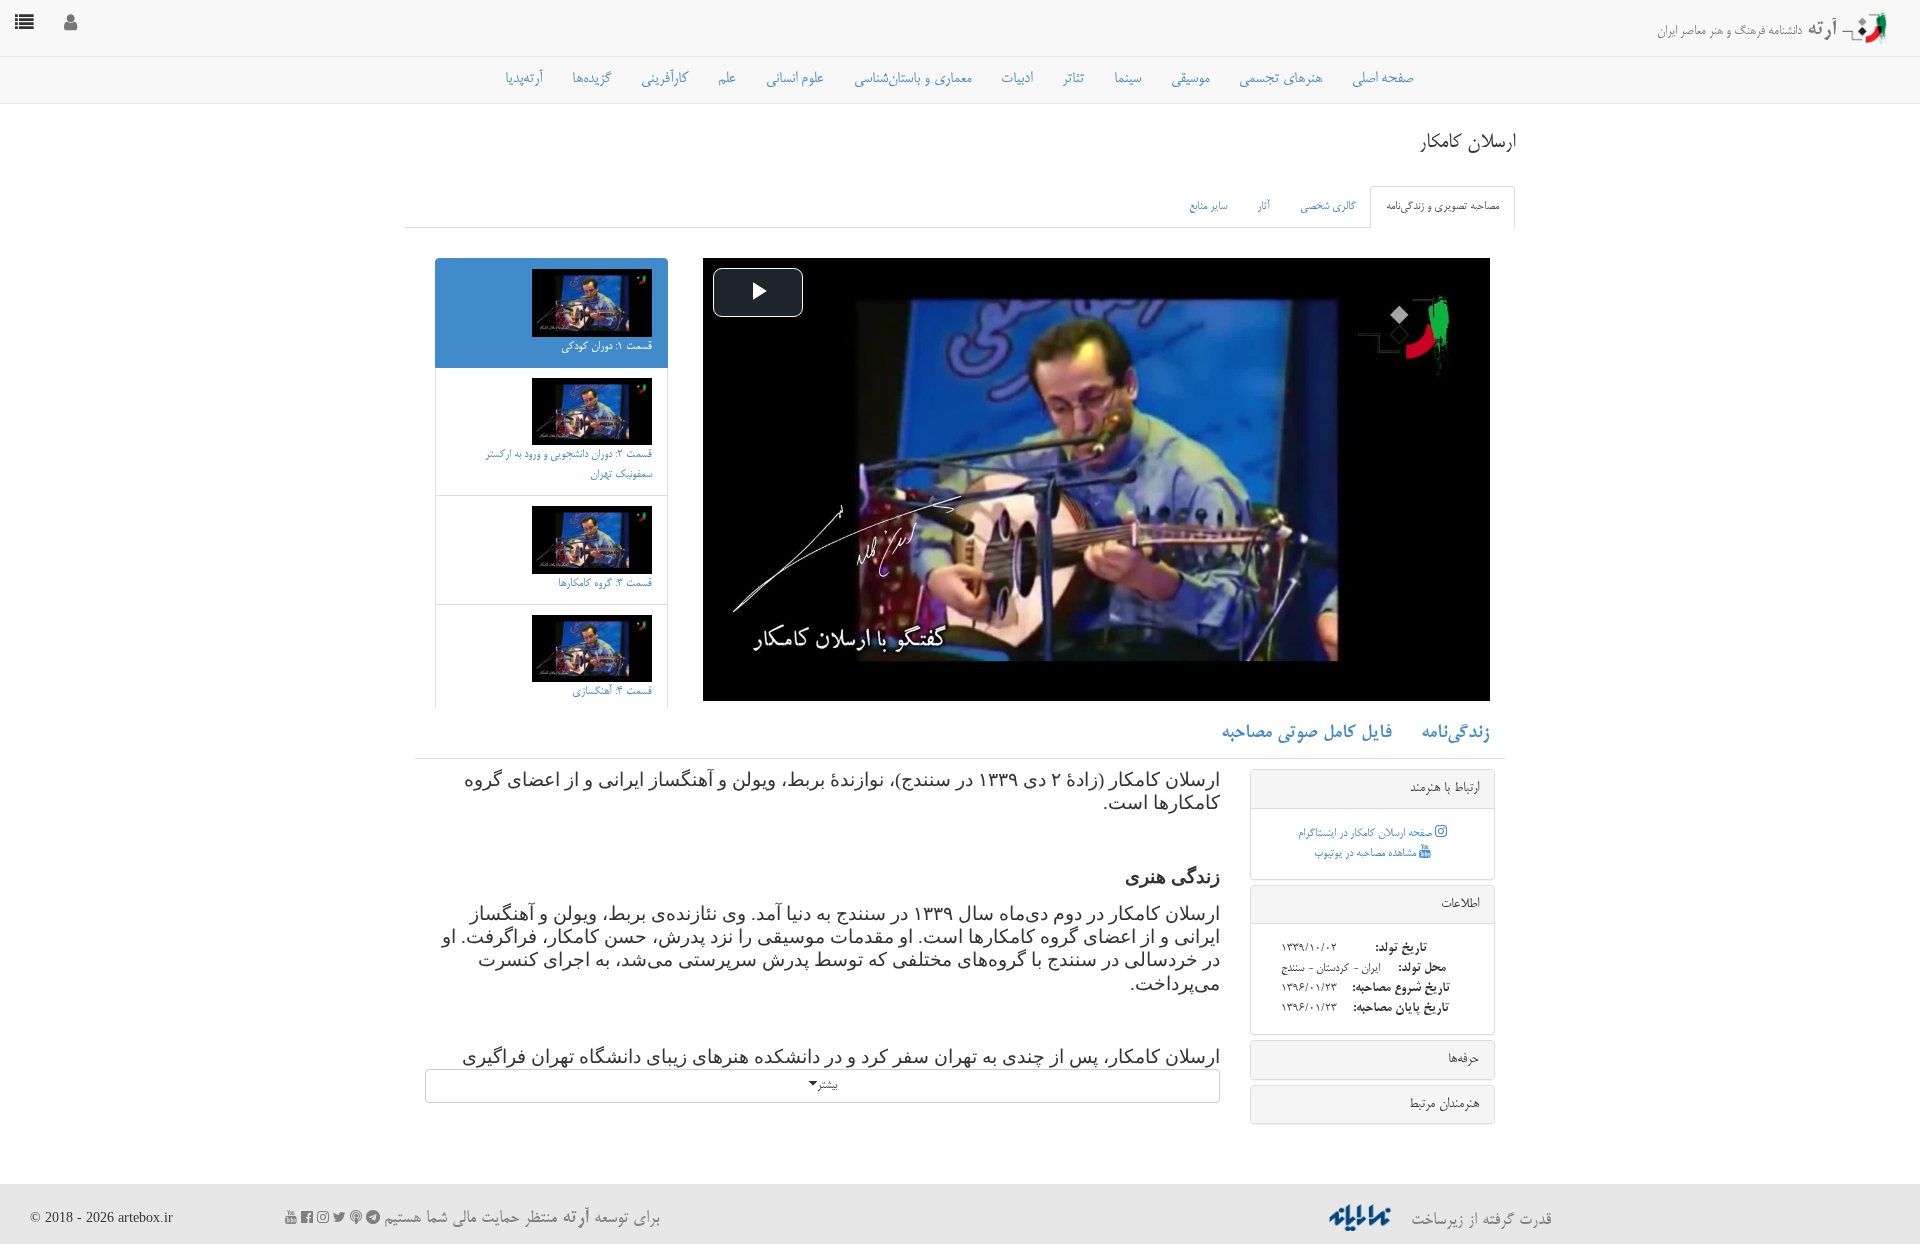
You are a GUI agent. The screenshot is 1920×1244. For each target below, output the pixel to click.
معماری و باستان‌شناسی (912, 79)
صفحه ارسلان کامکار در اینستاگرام (1366, 834)
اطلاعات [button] (1460, 904)
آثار (1263, 207)
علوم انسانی (795, 79)
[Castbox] (356, 1217)
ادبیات (1016, 79)
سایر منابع (1208, 207)
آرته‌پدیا (523, 79)
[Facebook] (307, 1217)
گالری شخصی (1328, 207)
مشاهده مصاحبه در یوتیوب (1366, 854)
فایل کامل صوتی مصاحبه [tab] (1306, 733)
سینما (1127, 79)
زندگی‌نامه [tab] (1455, 733)
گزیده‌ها (591, 79)
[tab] (1372, 789)
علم (727, 79)
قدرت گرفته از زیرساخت (1478, 1221)
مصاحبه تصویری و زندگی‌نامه (1442, 207)
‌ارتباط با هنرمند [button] (1444, 788)
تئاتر (1073, 79)
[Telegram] (373, 1217)
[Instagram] (323, 1217)
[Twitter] (339, 1217)
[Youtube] (291, 1217)
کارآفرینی (664, 79)
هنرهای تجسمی (1280, 79)
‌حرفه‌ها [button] (1463, 1059)
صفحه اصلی (1382, 79)
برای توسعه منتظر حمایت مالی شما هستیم (521, 1219)
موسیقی (1190, 79)
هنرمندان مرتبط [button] (1444, 1104)
